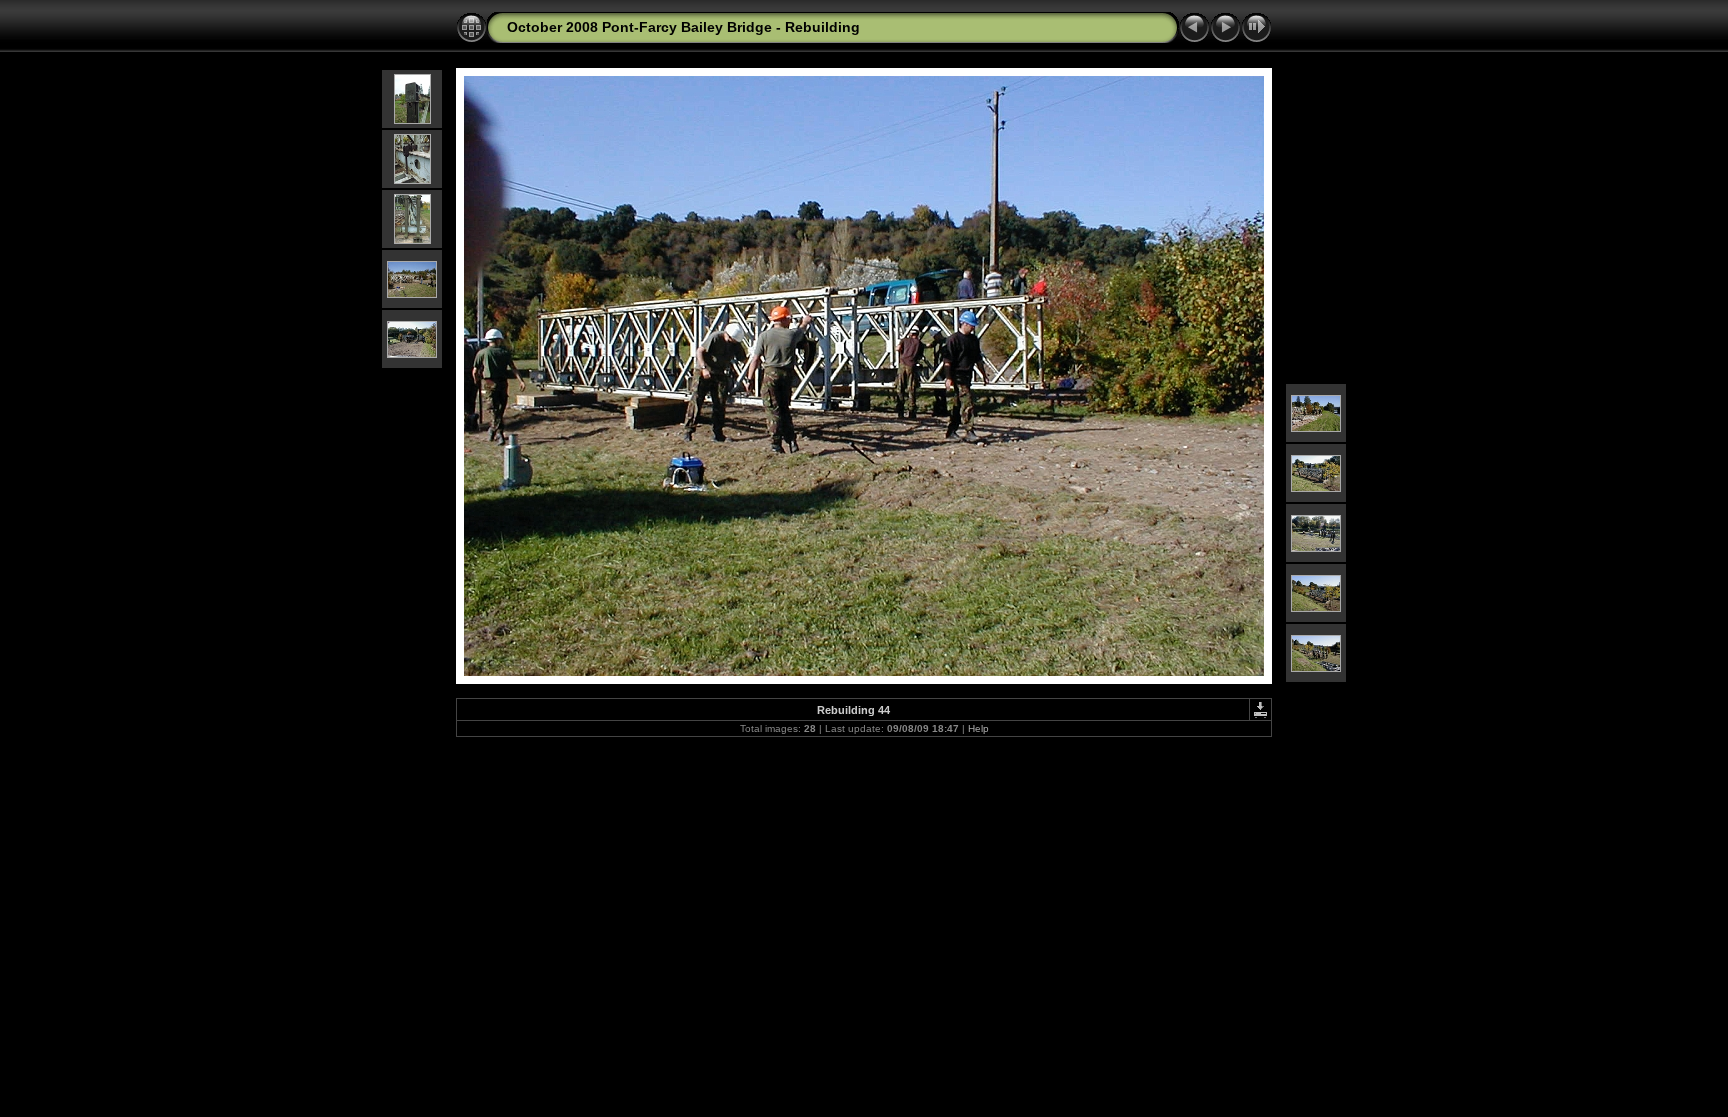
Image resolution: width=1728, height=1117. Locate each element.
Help (978, 728)
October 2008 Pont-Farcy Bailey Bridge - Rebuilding (683, 27)
